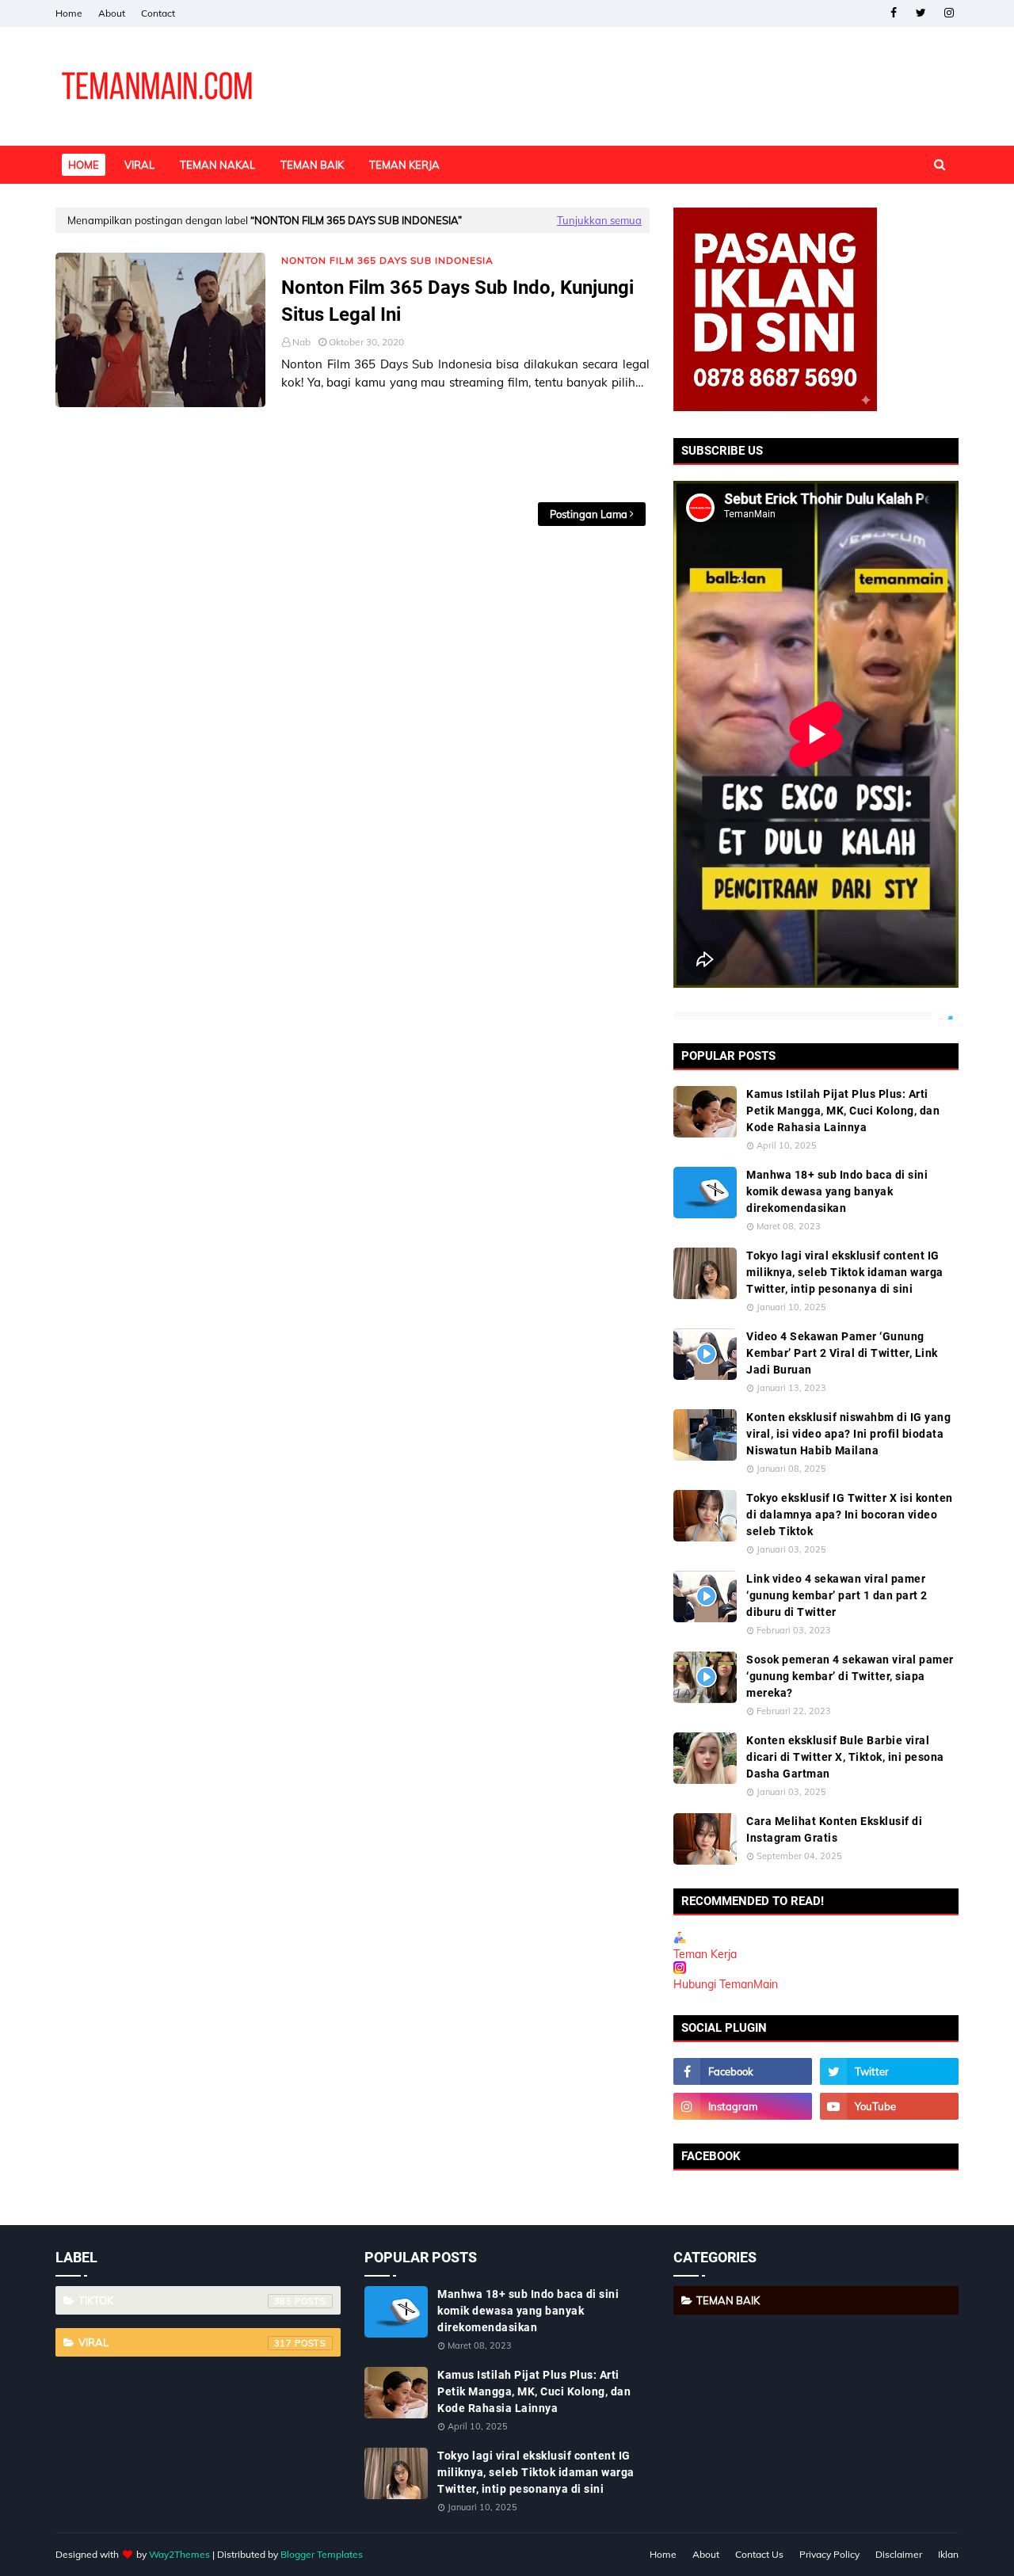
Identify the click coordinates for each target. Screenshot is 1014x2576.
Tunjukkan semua (599, 220)
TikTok (185, 2300)
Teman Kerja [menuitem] (404, 165)
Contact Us (759, 2554)
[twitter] (921, 13)
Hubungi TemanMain (726, 1984)
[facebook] (893, 13)
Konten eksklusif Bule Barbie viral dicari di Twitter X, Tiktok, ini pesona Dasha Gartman (845, 1757)
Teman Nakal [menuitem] (217, 165)
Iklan (948, 2554)
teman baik (728, 2300)
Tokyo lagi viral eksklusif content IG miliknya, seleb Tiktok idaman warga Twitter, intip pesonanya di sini (845, 1272)
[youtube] (889, 2106)
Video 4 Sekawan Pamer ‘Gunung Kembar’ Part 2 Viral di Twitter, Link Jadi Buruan (842, 1353)
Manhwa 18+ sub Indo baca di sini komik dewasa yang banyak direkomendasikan (837, 1191)
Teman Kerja (705, 1954)
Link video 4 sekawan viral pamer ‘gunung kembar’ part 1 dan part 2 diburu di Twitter (837, 1595)
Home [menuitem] (84, 165)
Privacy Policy (829, 2554)
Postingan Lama (589, 514)
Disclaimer (899, 2554)
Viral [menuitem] (139, 165)
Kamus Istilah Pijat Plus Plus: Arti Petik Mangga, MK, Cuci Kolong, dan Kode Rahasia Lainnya (843, 1111)
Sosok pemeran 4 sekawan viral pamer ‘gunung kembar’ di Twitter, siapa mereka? (850, 1676)
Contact (158, 13)
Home (69, 13)
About (112, 13)
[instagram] (949, 13)
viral (185, 2342)
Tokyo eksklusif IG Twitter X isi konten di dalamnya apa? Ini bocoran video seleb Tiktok (850, 1515)
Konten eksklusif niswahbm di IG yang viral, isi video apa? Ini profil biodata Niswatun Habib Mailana (848, 1434)
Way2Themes (179, 2554)
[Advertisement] (353, 455)
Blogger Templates (322, 2554)
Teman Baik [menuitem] (312, 165)
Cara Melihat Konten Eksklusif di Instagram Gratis (834, 1829)
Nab (301, 342)
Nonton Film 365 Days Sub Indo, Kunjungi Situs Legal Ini (457, 301)
